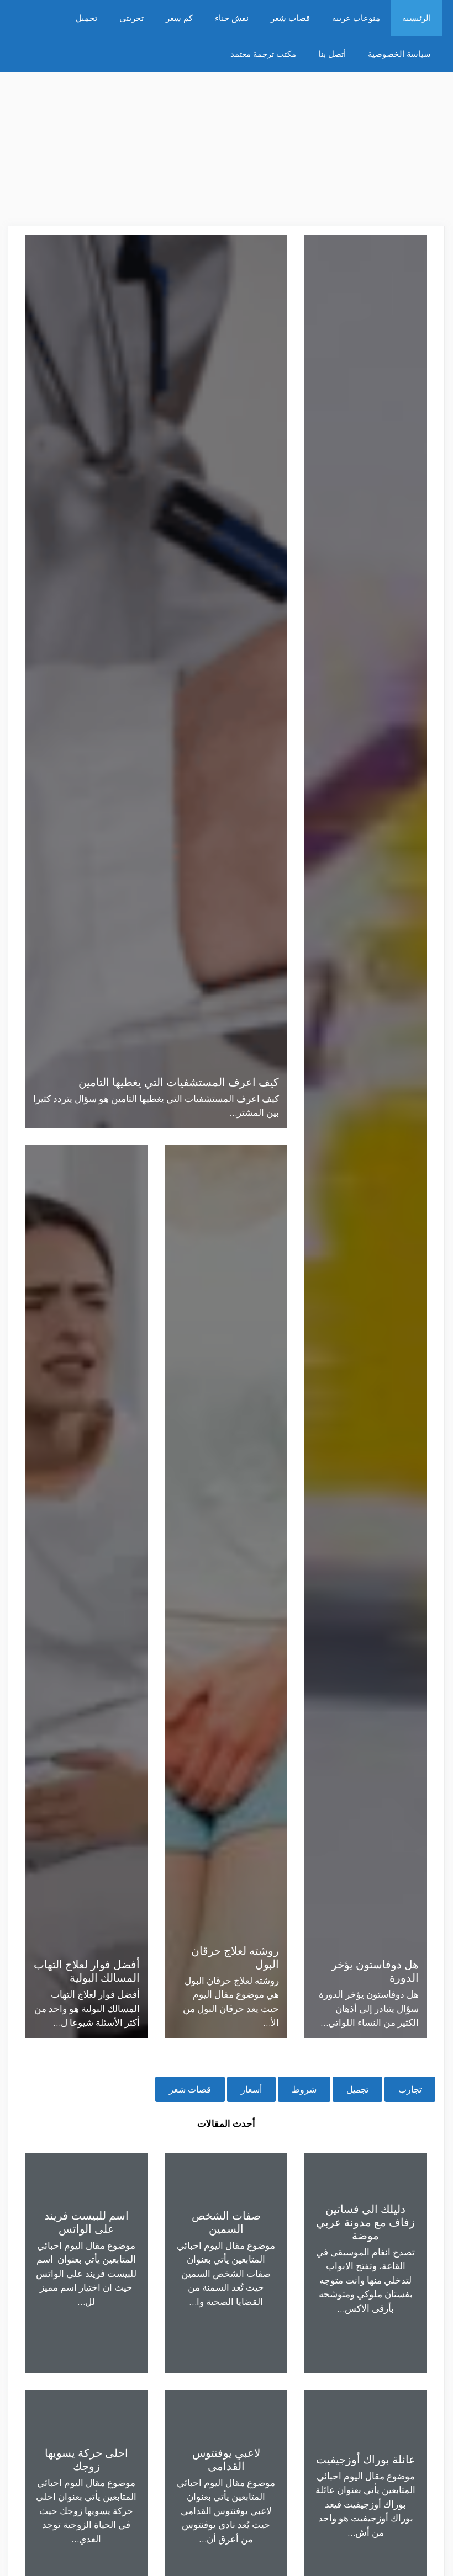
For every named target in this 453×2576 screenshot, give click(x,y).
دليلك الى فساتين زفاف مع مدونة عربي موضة (365, 2222)
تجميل (86, 18)
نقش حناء (232, 18)
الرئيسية (417, 18)
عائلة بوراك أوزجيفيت (366, 2459)
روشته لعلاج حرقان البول (235, 1957)
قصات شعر (290, 18)
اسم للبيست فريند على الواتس (86, 2222)
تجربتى (131, 18)
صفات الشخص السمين (226, 2222)
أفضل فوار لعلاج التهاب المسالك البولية (87, 1971)
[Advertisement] (227, 149)
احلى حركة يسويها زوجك (86, 2459)
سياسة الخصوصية (399, 54)
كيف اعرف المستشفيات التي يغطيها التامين (179, 1082)
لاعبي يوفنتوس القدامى (226, 2459)
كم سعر (179, 18)
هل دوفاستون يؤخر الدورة (375, 1971)
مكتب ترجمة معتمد (263, 54)
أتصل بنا (332, 54)
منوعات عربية (356, 18)
